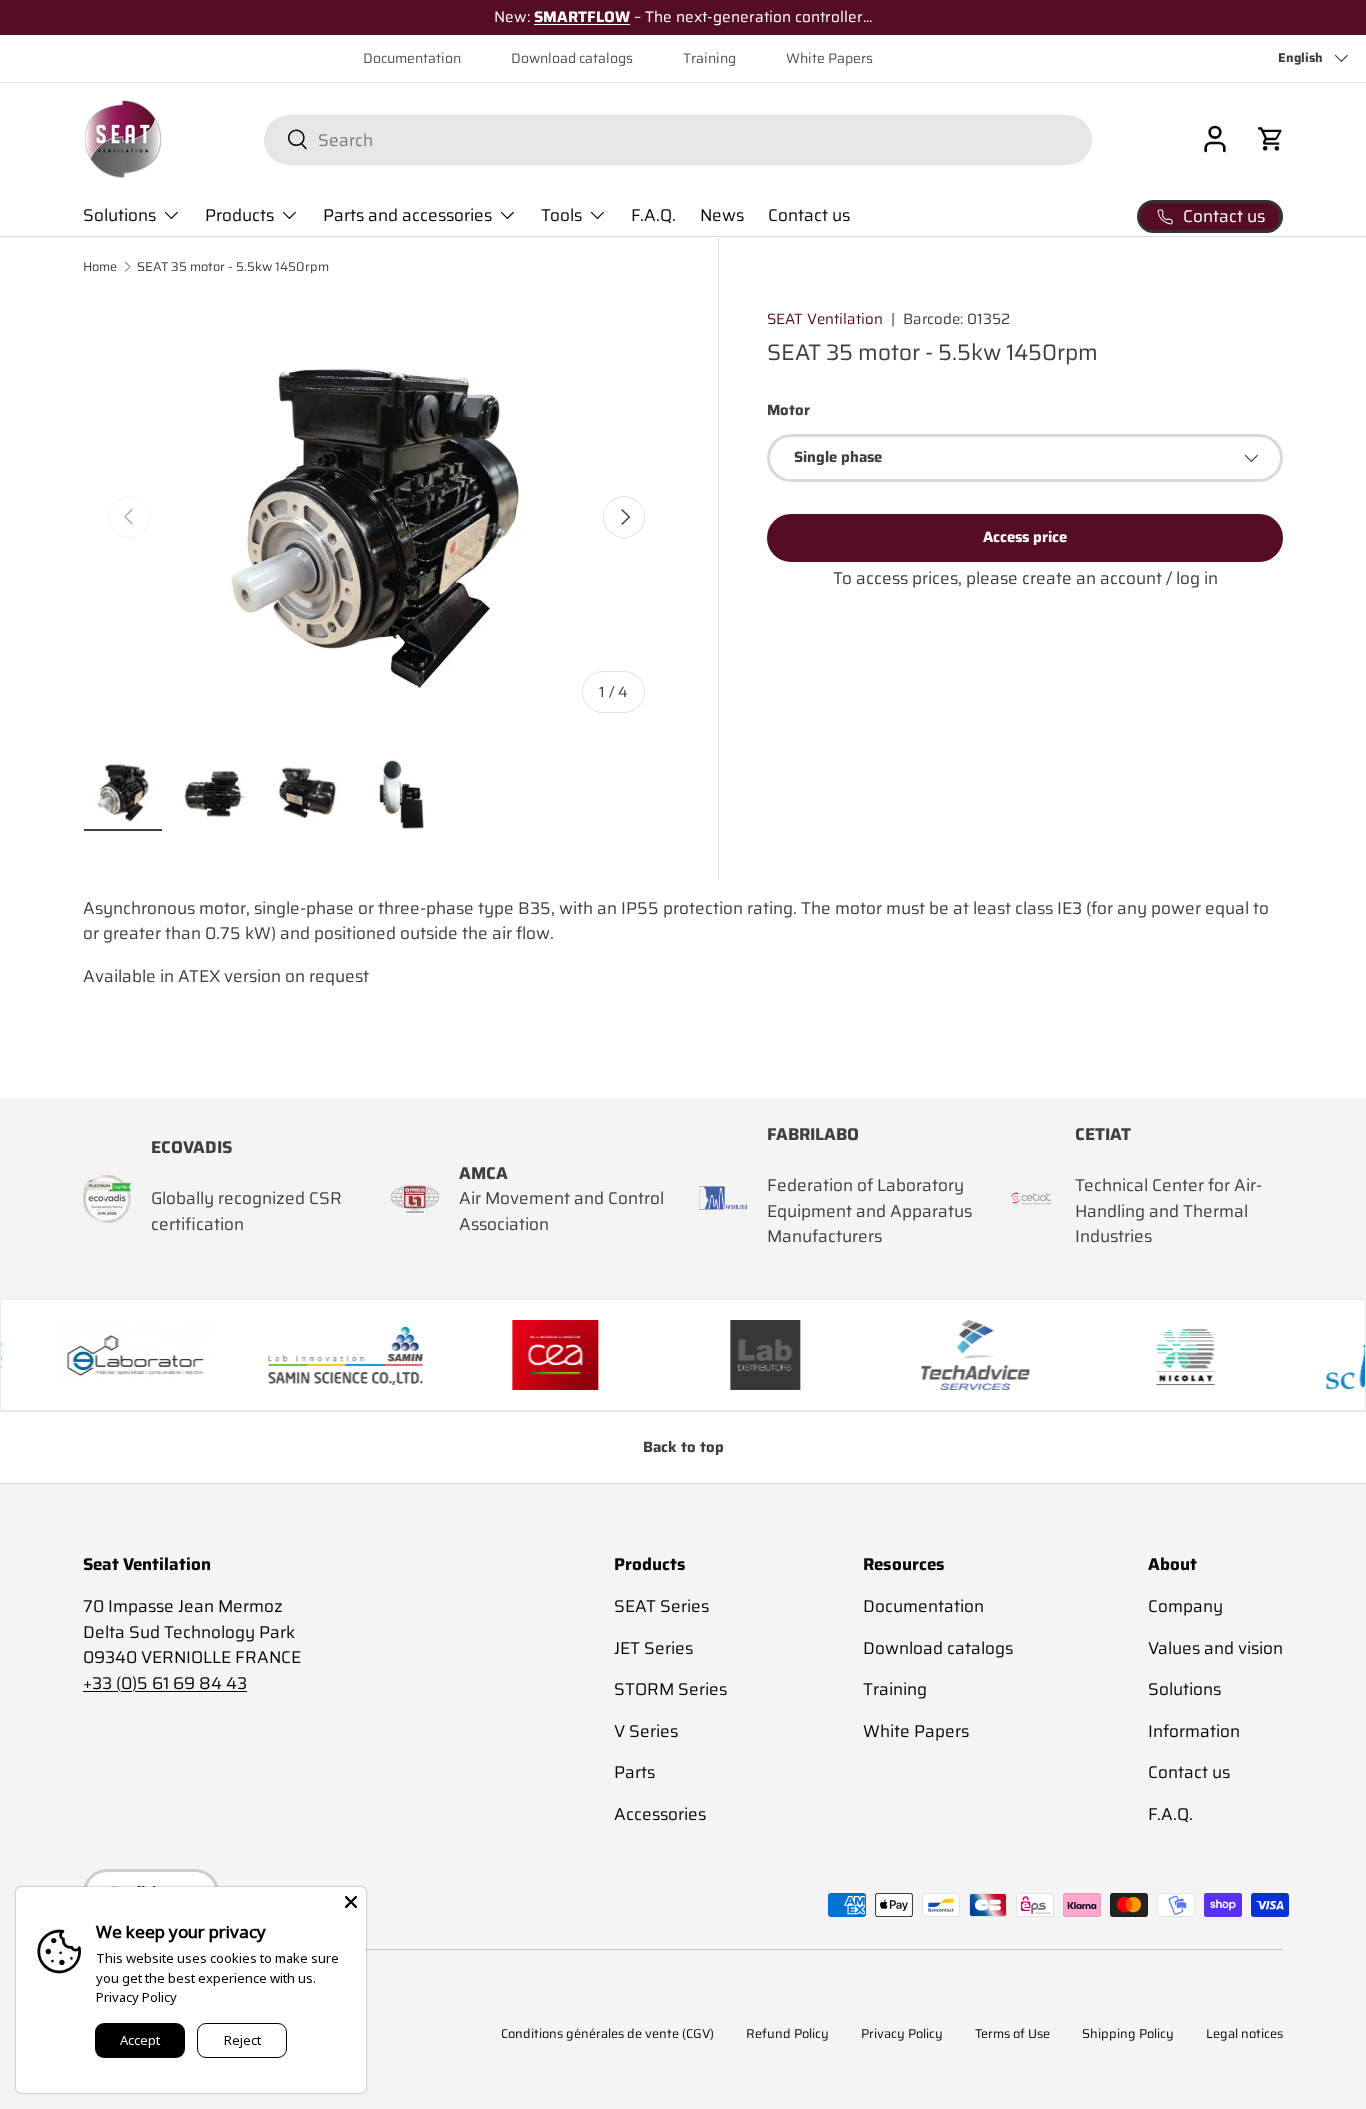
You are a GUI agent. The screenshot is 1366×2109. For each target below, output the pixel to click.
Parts (634, 1772)
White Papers (829, 58)
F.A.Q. (653, 215)
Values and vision (1215, 1648)
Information (1194, 1731)
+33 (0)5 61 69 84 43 (165, 1683)
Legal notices (1244, 2035)
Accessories (660, 1814)
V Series (646, 1731)
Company (1185, 1606)
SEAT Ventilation (825, 319)
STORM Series (670, 1689)
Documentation (412, 58)
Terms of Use (1012, 2035)
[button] (1271, 139)
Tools (561, 215)
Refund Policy (787, 2035)
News (722, 215)
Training (709, 58)
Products (239, 215)
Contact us (809, 215)
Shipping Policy (1128, 2035)
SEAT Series (661, 1606)
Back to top (683, 1447)
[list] (376, 517)
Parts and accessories (407, 215)
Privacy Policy (902, 2035)
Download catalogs (572, 58)
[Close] (351, 1902)
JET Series (653, 1648)
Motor (788, 411)
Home (100, 267)
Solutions (119, 215)
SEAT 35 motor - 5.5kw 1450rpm (233, 267)
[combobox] (677, 139)
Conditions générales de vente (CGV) (607, 2035)
